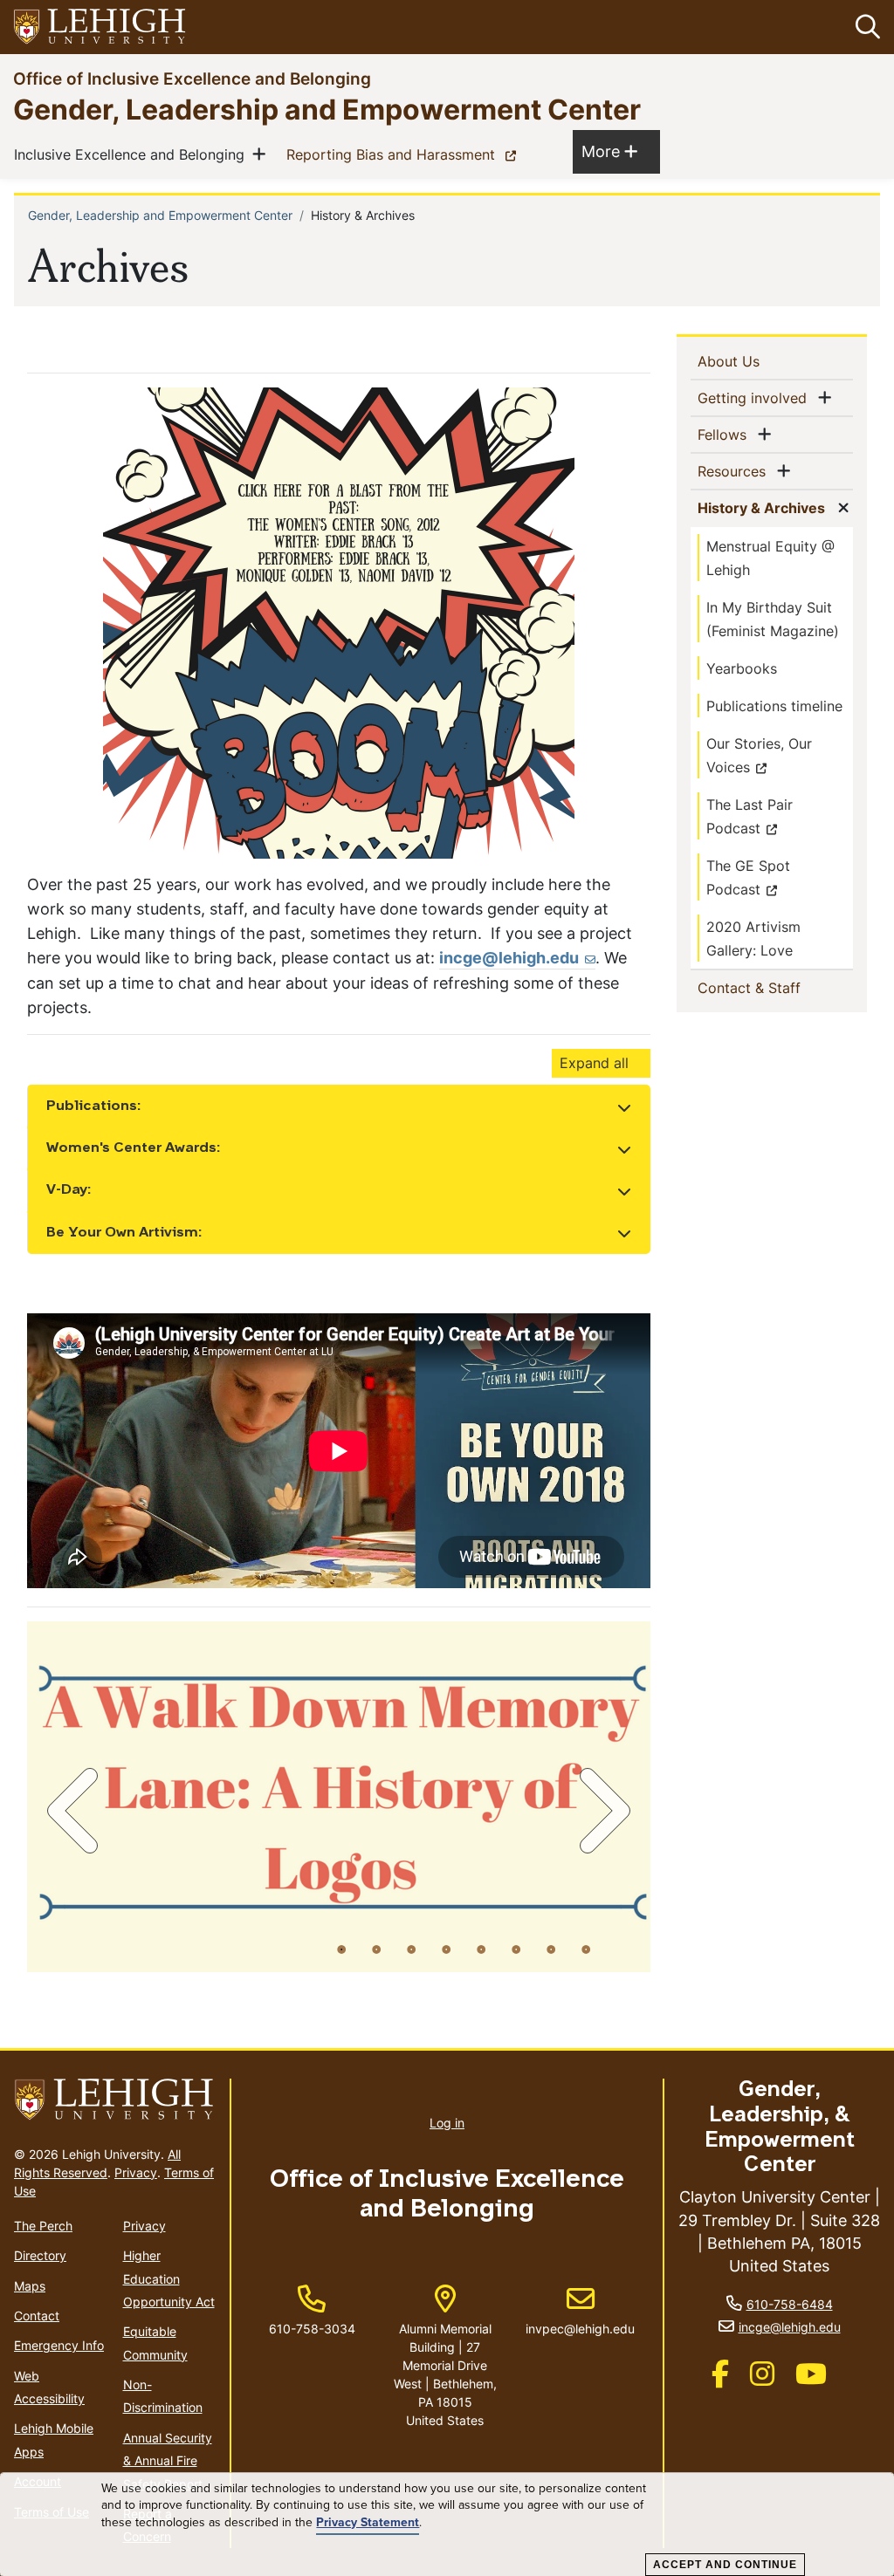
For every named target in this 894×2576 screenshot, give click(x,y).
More (609, 151)
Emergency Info (59, 2345)
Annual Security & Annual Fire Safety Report (168, 2461)
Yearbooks (742, 668)
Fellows (726, 434)
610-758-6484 (790, 2304)
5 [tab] (481, 1949)
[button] (864, 27)
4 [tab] (446, 1949)
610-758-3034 (312, 2329)
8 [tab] (586, 1949)
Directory (40, 2255)
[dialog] (447, 2525)
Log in (447, 2123)
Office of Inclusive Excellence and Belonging (192, 78)
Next (602, 1811)
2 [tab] (376, 1949)
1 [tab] (341, 1949)
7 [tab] (551, 1949)
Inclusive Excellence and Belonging (133, 154)
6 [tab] (516, 1949)
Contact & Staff (775, 987)
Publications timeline (774, 706)
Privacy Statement (368, 2523)
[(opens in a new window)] (100, 27)
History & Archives (765, 507)
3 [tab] (411, 1949)
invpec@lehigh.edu (580, 2311)
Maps (30, 2286)
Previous (76, 1811)
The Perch (43, 2226)
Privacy (136, 2172)
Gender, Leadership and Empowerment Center (327, 109)
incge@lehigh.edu (509, 958)
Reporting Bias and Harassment (405, 154)
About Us (757, 361)
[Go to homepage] (115, 2100)
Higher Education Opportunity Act (169, 2278)
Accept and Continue (725, 2565)
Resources (735, 471)
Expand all (594, 1063)
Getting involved (756, 397)
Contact (37, 2316)
